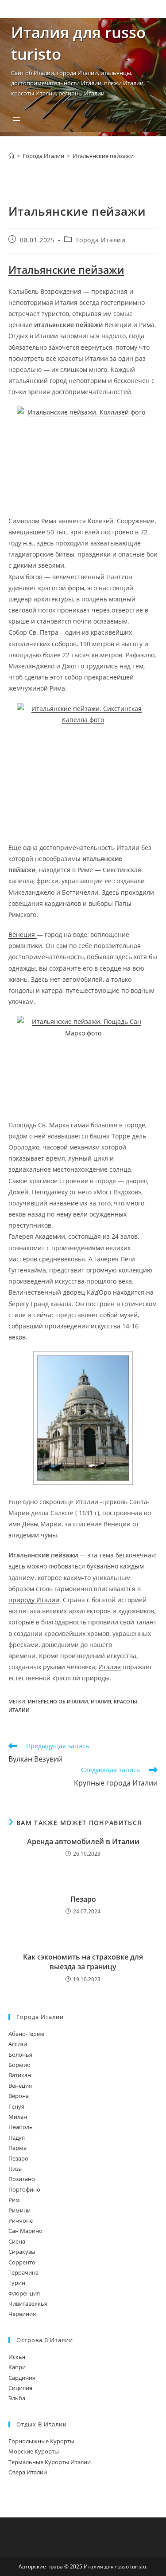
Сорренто (22, 2262)
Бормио (19, 2065)
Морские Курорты (34, 2451)
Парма (17, 2148)
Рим (14, 2200)
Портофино (24, 2189)
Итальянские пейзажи (103, 156)
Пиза (15, 2169)
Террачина (23, 2272)
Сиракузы (22, 2252)
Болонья (20, 2054)
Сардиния (22, 2378)
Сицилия (20, 2388)
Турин (17, 2283)
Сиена (17, 2241)
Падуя (17, 2137)
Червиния (22, 2314)
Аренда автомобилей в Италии (83, 1841)
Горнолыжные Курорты (41, 2441)
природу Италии (34, 1600)
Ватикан (20, 2075)
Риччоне (21, 2220)
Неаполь (21, 2127)
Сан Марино (25, 2231)
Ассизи (18, 2044)
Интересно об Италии (58, 1701)
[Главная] (11, 156)
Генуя (16, 2106)
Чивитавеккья (28, 2303)
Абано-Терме (26, 2034)
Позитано (22, 2179)
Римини (19, 2210)
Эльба (17, 2398)
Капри (17, 2367)
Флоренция (24, 2293)
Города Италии (101, 240)
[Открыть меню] (16, 119)
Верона (19, 2096)
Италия (110, 1667)
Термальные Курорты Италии (50, 2462)
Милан (18, 2117)
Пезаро (83, 1899)
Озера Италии (28, 2472)
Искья (17, 2357)
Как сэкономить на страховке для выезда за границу (83, 1962)
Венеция (23, 934)
